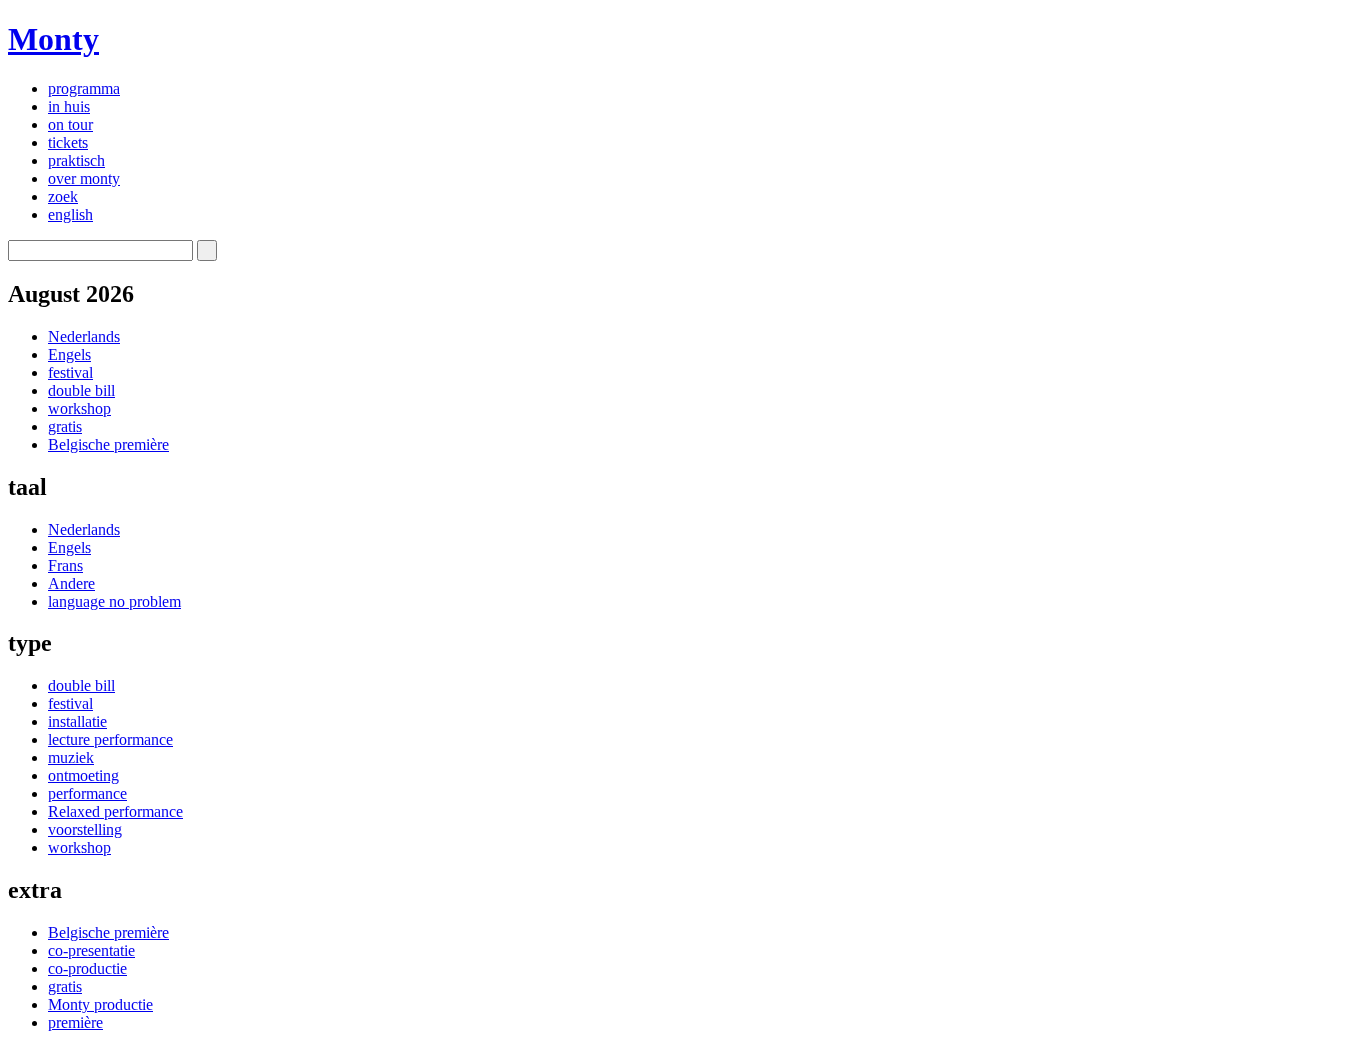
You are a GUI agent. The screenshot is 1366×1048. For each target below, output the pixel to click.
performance (87, 793)
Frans (65, 565)
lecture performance (110, 739)
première (75, 1022)
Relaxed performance (115, 811)
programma (84, 88)
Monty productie (100, 1004)
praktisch (76, 160)
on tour (70, 124)
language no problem (114, 601)
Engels (69, 354)
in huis (69, 106)
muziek (71, 757)
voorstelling (85, 829)
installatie (77, 721)
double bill (81, 390)
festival (70, 372)
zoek (63, 196)
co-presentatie (91, 950)
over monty (84, 178)
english (70, 214)
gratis (65, 426)
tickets (68, 142)
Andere (71, 583)
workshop (79, 408)
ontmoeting (83, 775)
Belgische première (108, 444)
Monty (53, 39)
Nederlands (84, 336)
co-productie (87, 968)
